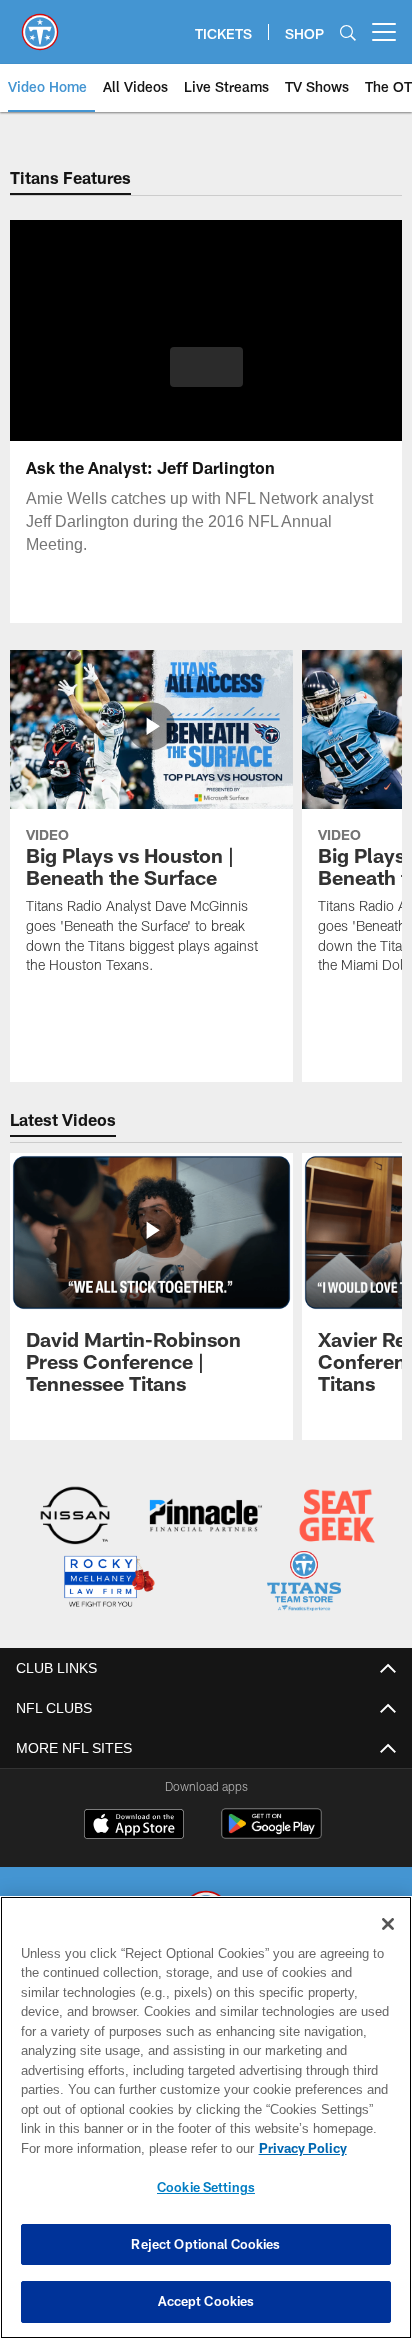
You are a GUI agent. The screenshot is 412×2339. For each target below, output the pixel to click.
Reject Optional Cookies (205, 2244)
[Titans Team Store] (304, 1582)
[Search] (348, 32)
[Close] (388, 1924)
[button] (206, 379)
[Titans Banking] (206, 1517)
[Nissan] (75, 1517)
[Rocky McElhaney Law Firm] (108, 1582)
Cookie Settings (206, 2187)
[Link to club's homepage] (40, 24)
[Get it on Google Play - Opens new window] (271, 1831)
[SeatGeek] (337, 1517)
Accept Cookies (206, 2301)
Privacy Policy (131, 2148)
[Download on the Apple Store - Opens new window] (134, 1824)
